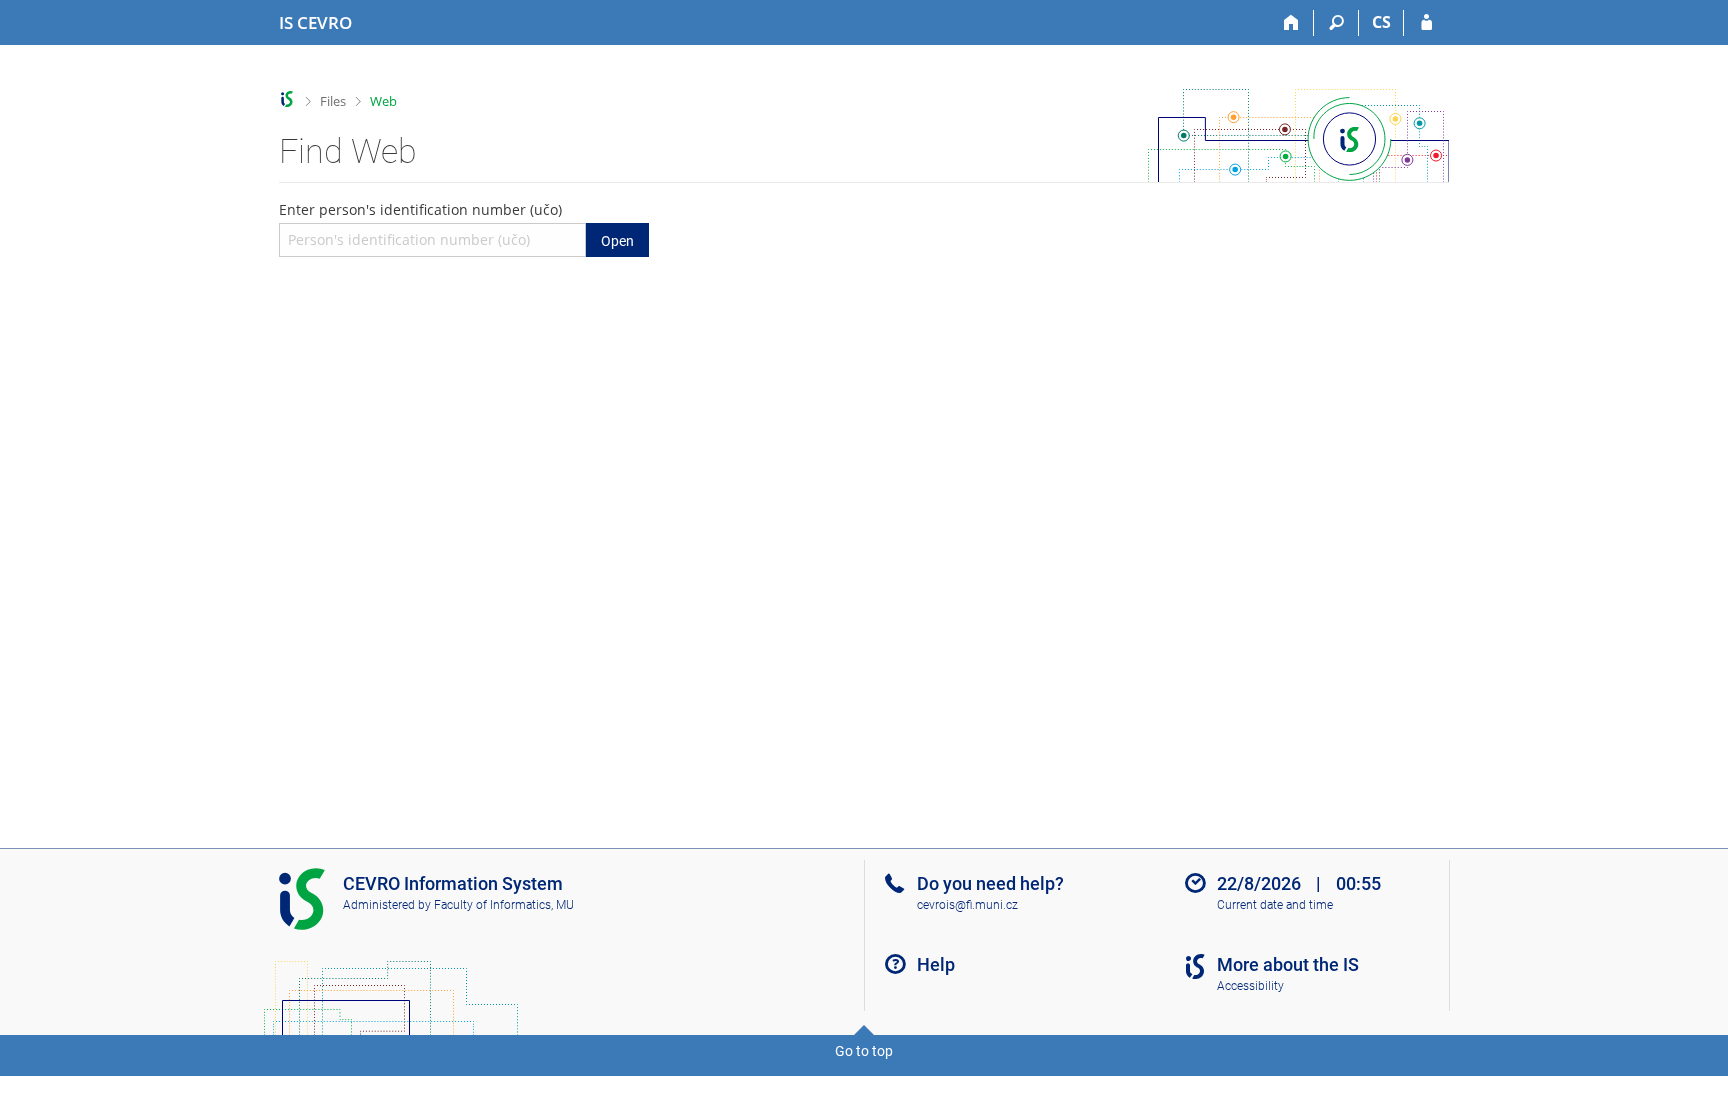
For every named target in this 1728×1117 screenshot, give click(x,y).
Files (333, 101)
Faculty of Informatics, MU (504, 905)
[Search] (1336, 23)
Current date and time (1275, 905)
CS (1381, 22)
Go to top (864, 1051)
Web (383, 101)
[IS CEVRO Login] (1426, 23)
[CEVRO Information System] (287, 99)
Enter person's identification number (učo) (456, 224)
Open (617, 241)
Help (936, 964)
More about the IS (1288, 964)
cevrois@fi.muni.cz (967, 905)
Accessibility (1250, 986)
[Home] (1291, 23)
